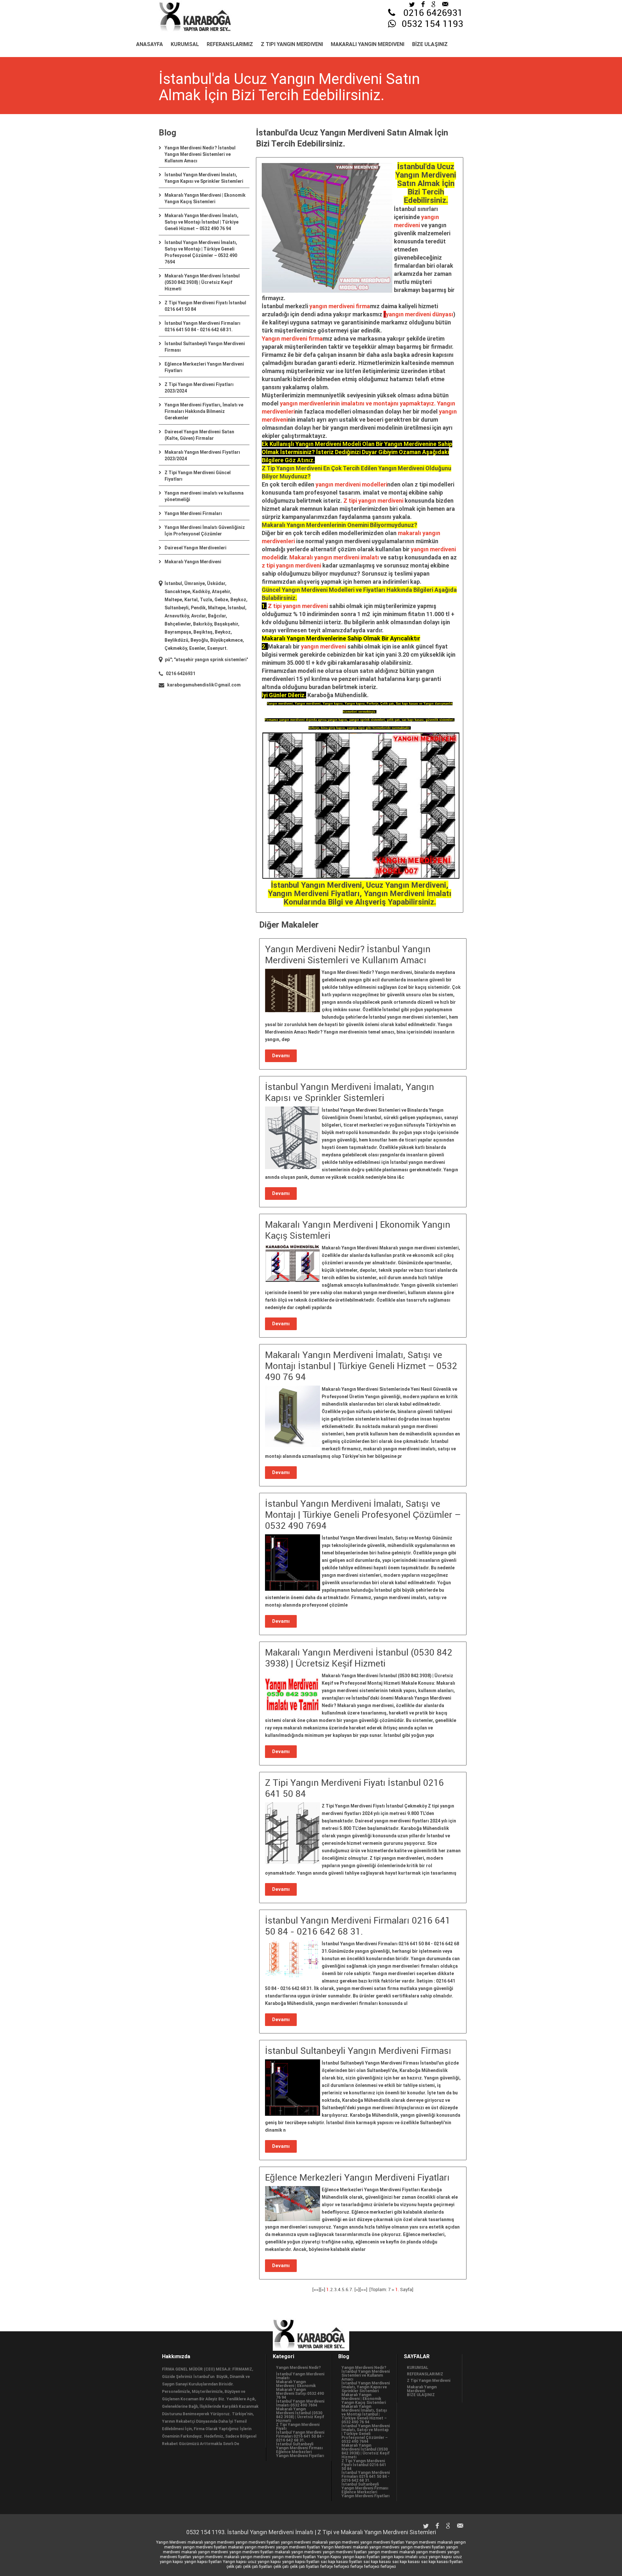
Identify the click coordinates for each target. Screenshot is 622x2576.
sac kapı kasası (377, 2562)
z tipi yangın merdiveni (291, 565)
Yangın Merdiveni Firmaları (193, 513)
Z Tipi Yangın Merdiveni (292, 44)
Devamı (281, 1056)
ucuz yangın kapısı (435, 2557)
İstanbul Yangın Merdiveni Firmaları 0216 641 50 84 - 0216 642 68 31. (300, 2436)
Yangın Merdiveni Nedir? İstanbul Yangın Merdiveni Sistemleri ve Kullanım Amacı (200, 154)
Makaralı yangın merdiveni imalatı (334, 557)
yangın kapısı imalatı (399, 2557)
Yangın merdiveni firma (292, 339)
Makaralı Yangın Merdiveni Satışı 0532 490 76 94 (300, 2394)
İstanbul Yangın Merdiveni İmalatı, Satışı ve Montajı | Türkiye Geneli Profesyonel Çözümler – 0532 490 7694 (366, 2434)
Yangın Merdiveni (171, 2542)
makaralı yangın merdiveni (211, 2542)
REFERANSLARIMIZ (230, 44)
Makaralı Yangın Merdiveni (368, 44)
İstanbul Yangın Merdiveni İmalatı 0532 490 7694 (300, 2403)
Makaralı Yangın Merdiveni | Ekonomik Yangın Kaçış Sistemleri (364, 2399)
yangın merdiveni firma (340, 306)
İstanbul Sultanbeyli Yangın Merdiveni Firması (299, 2446)
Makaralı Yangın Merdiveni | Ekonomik (296, 2384)
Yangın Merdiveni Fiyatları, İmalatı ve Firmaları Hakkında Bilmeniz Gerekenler (204, 411)
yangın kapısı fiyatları (361, 2557)
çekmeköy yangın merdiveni (227, 660)
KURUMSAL (185, 44)
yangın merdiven (302, 403)
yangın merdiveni (323, 646)
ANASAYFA (150, 44)
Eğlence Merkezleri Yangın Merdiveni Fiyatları (300, 2454)
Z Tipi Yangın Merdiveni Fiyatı (298, 2427)
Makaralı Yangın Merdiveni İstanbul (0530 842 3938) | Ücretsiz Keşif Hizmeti (202, 282)
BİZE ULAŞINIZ (430, 44)
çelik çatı (234, 2567)
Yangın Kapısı (329, 2557)
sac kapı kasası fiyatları (341, 2562)
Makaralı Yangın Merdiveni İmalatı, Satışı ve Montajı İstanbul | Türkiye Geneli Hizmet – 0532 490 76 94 (202, 222)
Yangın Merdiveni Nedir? (298, 2368)
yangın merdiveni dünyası (420, 314)
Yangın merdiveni (421, 2542)
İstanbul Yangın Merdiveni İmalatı (300, 2376)
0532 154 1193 (432, 24)
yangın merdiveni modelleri (351, 484)
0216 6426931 (433, 13)
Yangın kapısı (235, 2562)
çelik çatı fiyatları (258, 2567)
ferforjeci (342, 2567)
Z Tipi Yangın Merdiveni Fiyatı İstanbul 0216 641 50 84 (364, 2465)
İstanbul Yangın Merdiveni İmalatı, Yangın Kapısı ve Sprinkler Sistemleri (366, 2387)
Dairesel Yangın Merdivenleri (196, 548)
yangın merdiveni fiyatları (258, 2542)
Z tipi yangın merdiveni (373, 501)
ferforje (327, 2567)
